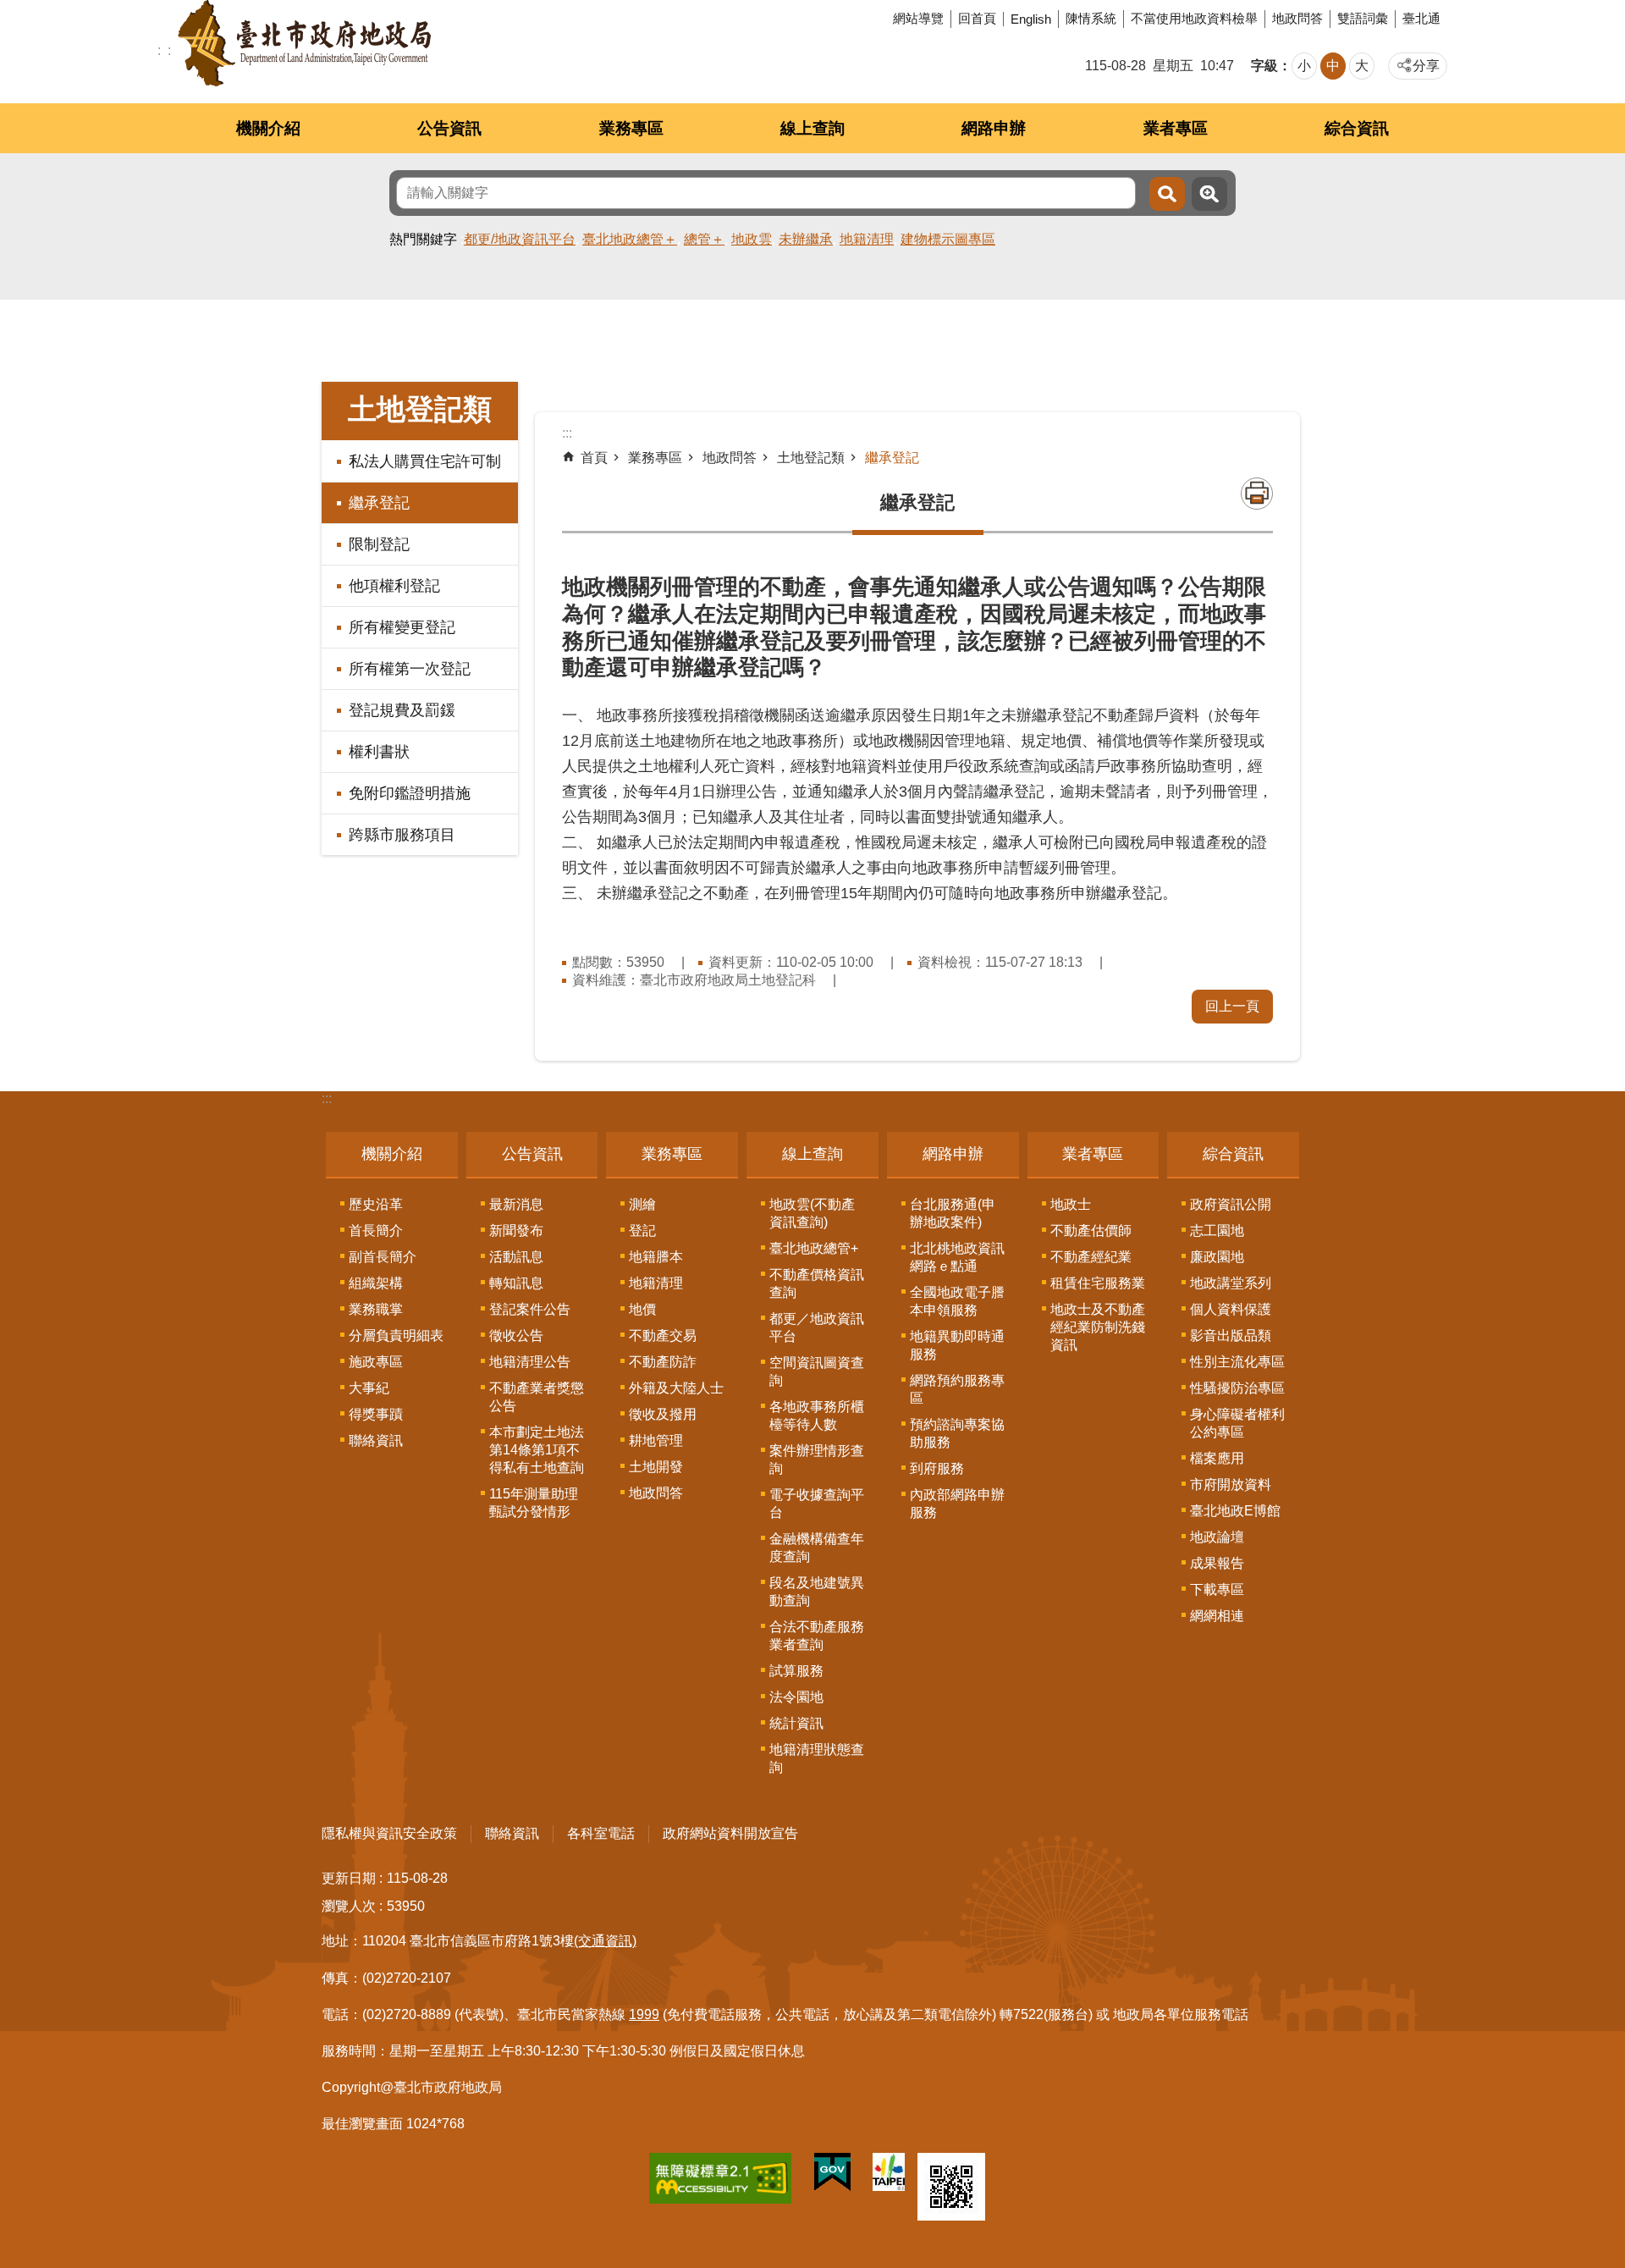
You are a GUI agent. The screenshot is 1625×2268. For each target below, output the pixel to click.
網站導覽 (918, 18)
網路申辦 (994, 128)
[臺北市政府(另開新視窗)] (889, 2175)
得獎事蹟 (376, 1414)
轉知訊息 (516, 1283)
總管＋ (704, 239)
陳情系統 (1091, 18)
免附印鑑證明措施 (410, 793)
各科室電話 (601, 1833)
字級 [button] (1264, 66)
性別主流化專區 (1237, 1362)
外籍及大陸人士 (676, 1388)
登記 (642, 1231)
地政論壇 (1217, 1537)
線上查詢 (812, 128)
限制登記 (379, 544)
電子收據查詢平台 (817, 1504)
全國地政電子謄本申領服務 (957, 1301)
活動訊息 (516, 1257)
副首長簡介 (383, 1257)
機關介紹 (268, 128)
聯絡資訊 (376, 1440)
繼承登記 (379, 503)
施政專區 (376, 1362)
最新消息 (516, 1204)
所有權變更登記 (402, 627)
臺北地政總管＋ (630, 239)
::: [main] (567, 433)
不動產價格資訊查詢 (817, 1283)
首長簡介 (376, 1231)
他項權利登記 (394, 586)
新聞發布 (516, 1231)
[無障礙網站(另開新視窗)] (720, 2182)
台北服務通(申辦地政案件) (953, 1213)
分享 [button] (1426, 66)
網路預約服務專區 (957, 1389)
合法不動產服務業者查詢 (817, 1636)
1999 (644, 2014)
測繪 (642, 1204)
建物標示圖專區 (948, 239)
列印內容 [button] (1257, 494)
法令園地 (796, 1697)
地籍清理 (867, 239)
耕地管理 (656, 1440)
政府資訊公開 (1231, 1204)
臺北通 (1421, 18)
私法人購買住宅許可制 (425, 461)
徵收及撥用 (663, 1414)
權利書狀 (379, 752)
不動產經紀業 (1091, 1257)
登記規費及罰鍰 (402, 710)
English (1031, 19)
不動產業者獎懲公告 (537, 1397)
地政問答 (1297, 18)
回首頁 (977, 18)
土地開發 (656, 1467)
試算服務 (796, 1671)
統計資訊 (796, 1723)
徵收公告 (516, 1335)
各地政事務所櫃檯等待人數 (817, 1415)
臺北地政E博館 (1235, 1511)
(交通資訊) (605, 1941)
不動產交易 (663, 1335)
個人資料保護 (1231, 1309)
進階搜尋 (1209, 194)
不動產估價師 (1091, 1231)
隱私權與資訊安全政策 (389, 1833)
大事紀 (369, 1388)
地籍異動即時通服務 (957, 1345)
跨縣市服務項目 (402, 835)
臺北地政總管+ (814, 1248)
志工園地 (1217, 1231)
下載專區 (1217, 1589)
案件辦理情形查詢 (817, 1460)
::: (327, 1098)
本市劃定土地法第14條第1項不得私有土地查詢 (537, 1450)
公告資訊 (449, 128)
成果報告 (1217, 1563)
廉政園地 (1217, 1257)
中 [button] (1333, 66)
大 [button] (1362, 66)
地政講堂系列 (1231, 1283)
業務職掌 (376, 1309)
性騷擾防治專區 (1237, 1388)
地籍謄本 (656, 1257)
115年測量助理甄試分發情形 (534, 1503)
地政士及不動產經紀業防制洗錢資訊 (1098, 1327)
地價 (642, 1309)
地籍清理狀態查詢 (817, 1758)
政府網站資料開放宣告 (730, 1833)
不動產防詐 (663, 1362)
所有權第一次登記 (410, 669)
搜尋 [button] (1167, 194)
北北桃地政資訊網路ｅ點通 (957, 1257)
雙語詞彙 (1363, 18)
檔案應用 (1217, 1458)
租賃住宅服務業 (1098, 1283)
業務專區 (631, 128)
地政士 (1071, 1204)
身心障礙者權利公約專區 (1237, 1423)
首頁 (594, 458)
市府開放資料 (1231, 1484)
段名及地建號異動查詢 (817, 1592)
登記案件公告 (530, 1309)
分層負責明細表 (396, 1335)
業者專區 (1176, 128)
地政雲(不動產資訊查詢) (812, 1213)
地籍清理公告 (530, 1362)
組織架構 (376, 1283)
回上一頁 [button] (1232, 1006)
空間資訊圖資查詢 (817, 1371)
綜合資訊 (1357, 128)
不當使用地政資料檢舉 (1194, 18)
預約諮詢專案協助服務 (957, 1433)
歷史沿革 (376, 1204)
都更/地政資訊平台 (520, 239)
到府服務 (937, 1468)
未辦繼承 (806, 239)
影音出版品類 (1231, 1335)
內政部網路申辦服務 (957, 1504)
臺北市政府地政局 (304, 43)
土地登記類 (811, 458)
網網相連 (1217, 1616)
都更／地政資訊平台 (817, 1327)
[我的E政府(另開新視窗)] (832, 2176)
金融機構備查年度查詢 (817, 1548)
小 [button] (1304, 66)
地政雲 (752, 239)
